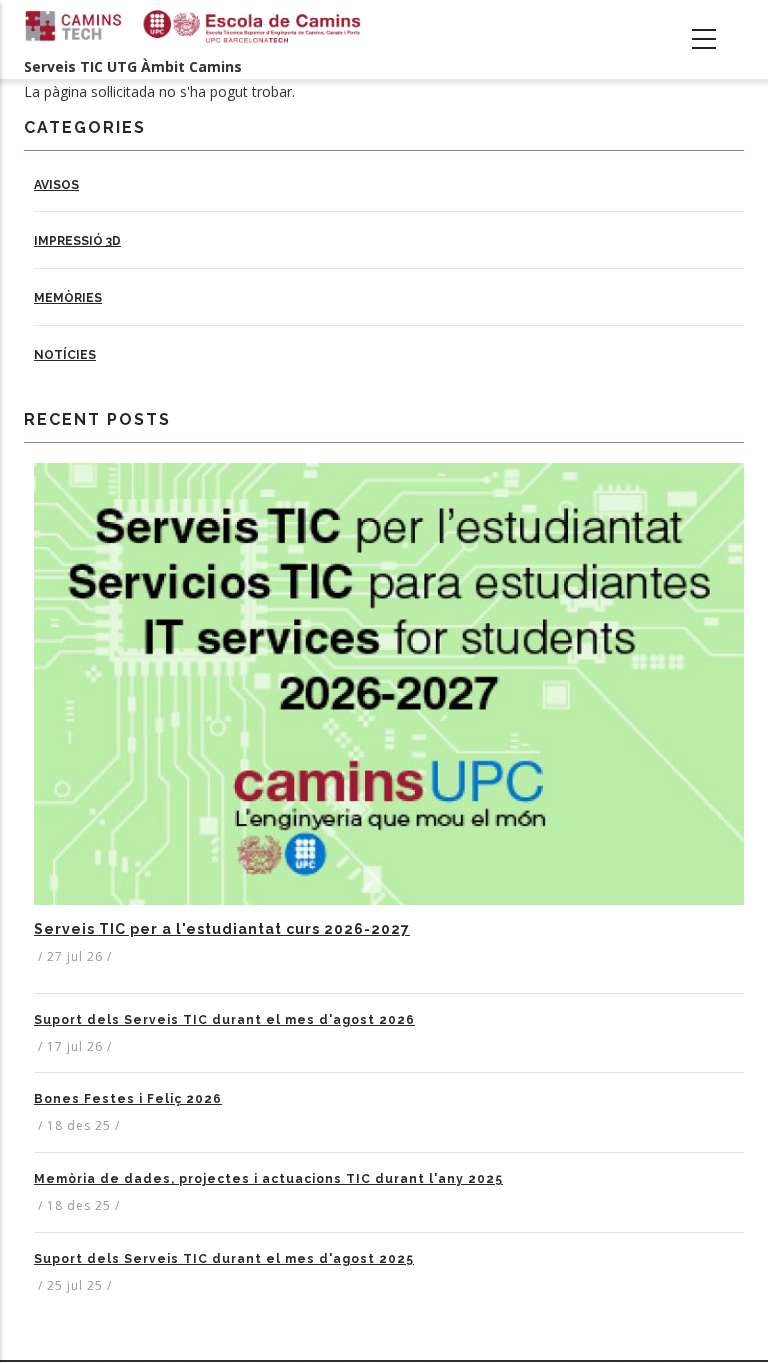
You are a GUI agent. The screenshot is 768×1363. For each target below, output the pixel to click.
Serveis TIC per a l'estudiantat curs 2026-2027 (222, 929)
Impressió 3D (77, 241)
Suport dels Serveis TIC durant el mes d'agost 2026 (224, 1020)
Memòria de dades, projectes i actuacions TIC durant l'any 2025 (268, 1179)
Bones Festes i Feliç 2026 (128, 1099)
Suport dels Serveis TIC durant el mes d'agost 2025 (224, 1259)
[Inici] (196, 27)
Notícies (65, 355)
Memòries (68, 298)
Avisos (56, 185)
